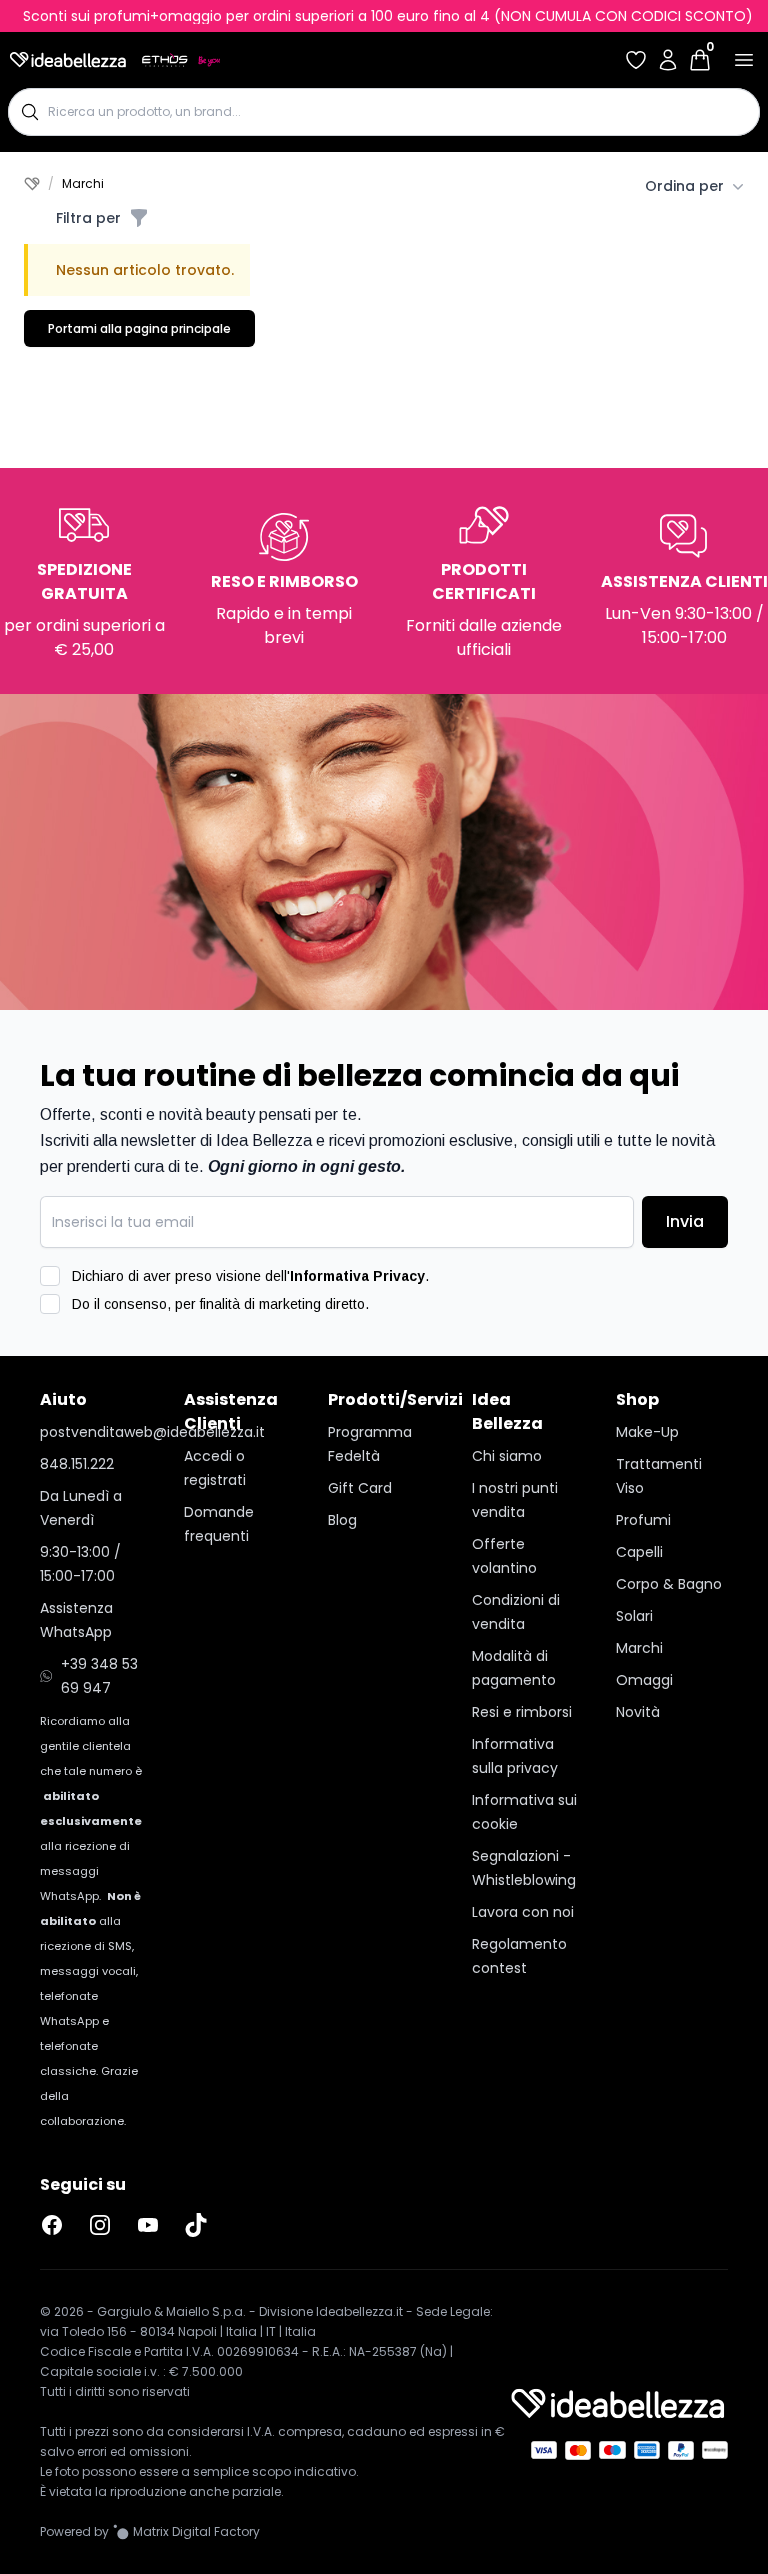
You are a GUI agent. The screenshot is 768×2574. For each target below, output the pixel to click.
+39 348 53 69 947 (99, 1676)
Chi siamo (507, 1456)
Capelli (639, 1552)
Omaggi (644, 1680)
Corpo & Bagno (669, 1584)
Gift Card (360, 1488)
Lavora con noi (523, 1912)
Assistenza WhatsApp (76, 1620)
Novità (638, 1712)
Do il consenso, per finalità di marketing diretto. (220, 1304)
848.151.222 (77, 1464)
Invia (685, 1221)
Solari (634, 1616)
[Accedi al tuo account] (668, 60)
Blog (342, 1520)
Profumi (643, 1520)
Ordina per (684, 186)
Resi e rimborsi (522, 1712)
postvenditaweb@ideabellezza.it (96, 1432)
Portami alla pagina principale (139, 328)
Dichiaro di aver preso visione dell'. (250, 1276)
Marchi (639, 1648)
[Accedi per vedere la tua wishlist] (636, 60)
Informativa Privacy (357, 1276)
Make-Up (647, 1432)
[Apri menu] (744, 60)
